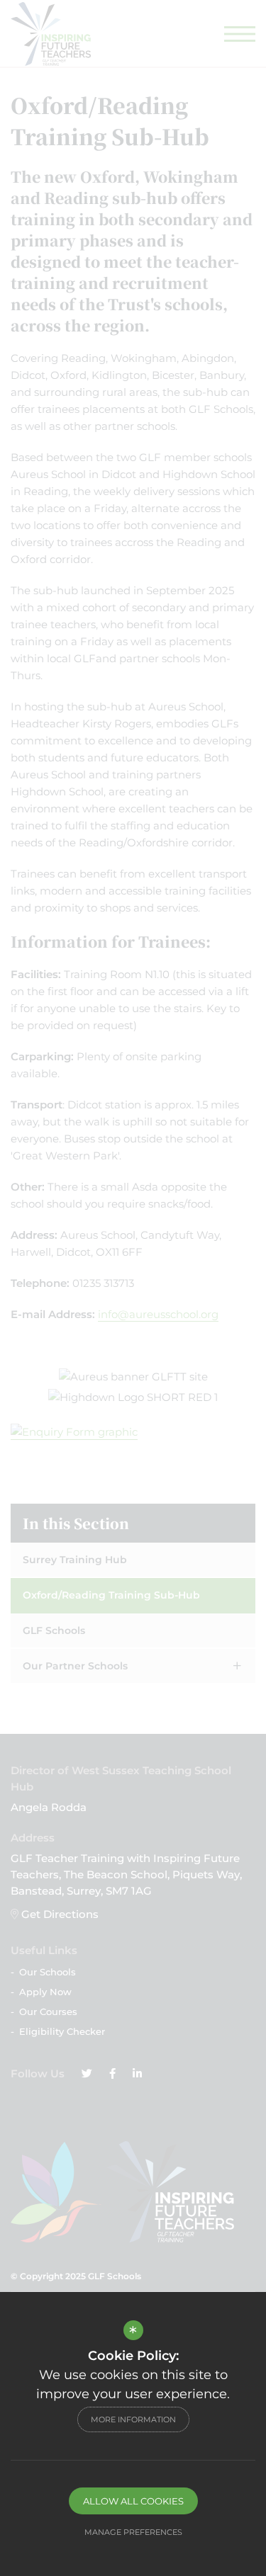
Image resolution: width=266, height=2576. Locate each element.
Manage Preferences (133, 2532)
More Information (133, 2419)
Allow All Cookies (133, 2501)
